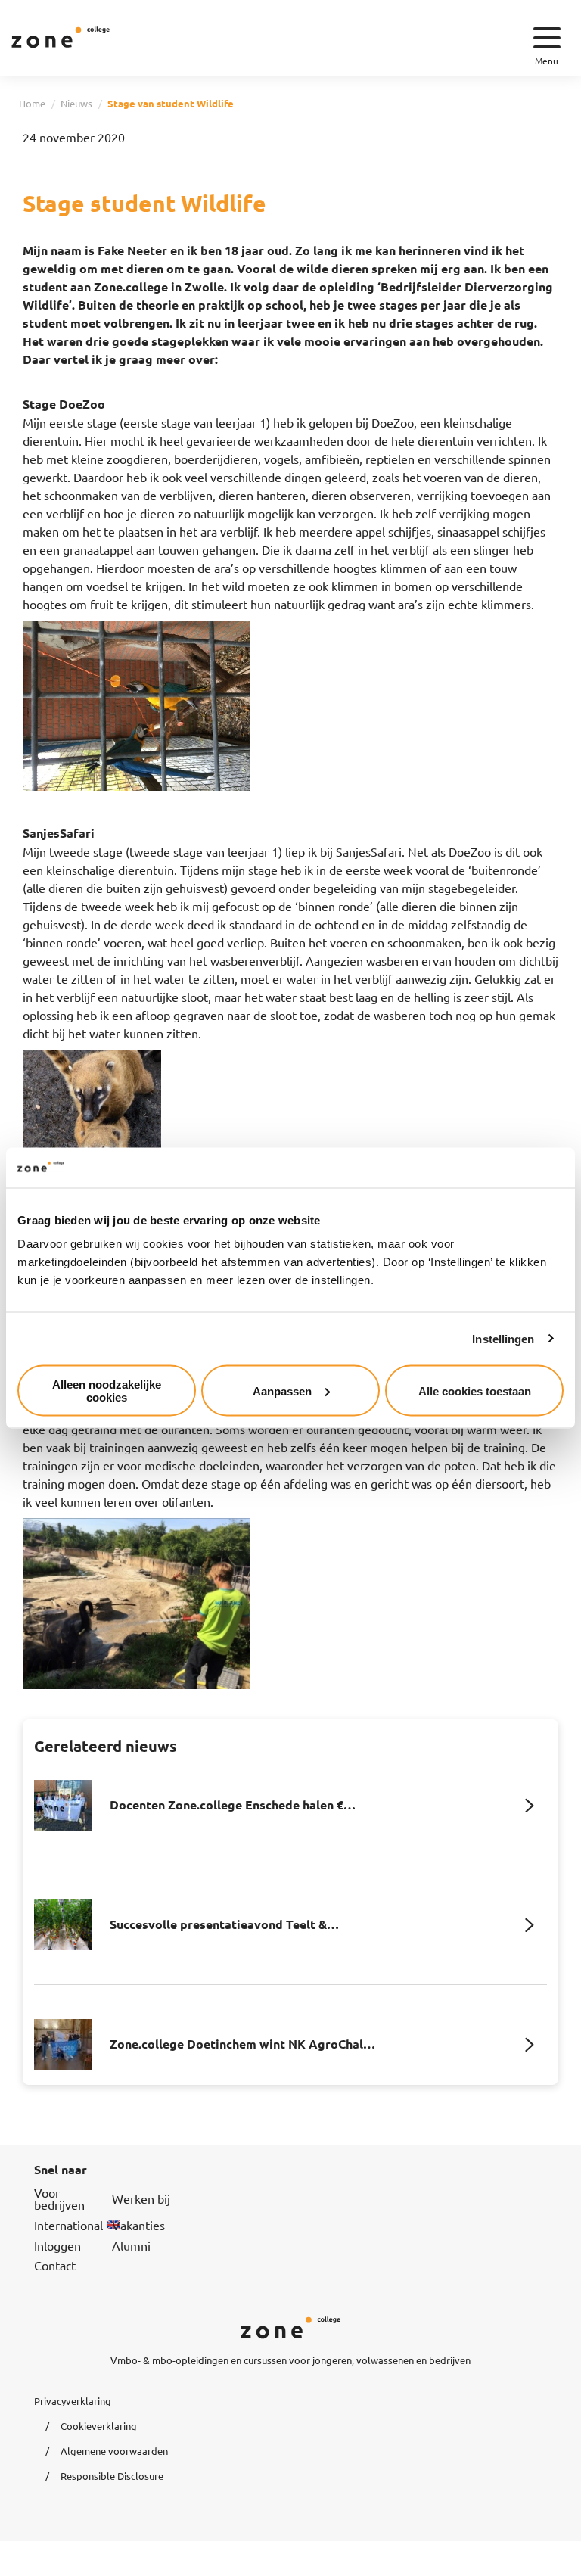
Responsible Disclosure (112, 2476)
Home (32, 103)
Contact (55, 2265)
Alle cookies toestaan (475, 1391)
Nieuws (76, 103)
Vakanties (138, 2225)
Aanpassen (282, 1391)
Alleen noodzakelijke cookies (107, 1391)
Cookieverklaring (99, 2426)
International (68, 2225)
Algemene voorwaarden (114, 2451)
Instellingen (503, 1338)
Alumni (131, 2245)
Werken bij (141, 2198)
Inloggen (57, 2245)
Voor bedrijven (59, 2198)
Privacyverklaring (73, 2401)
